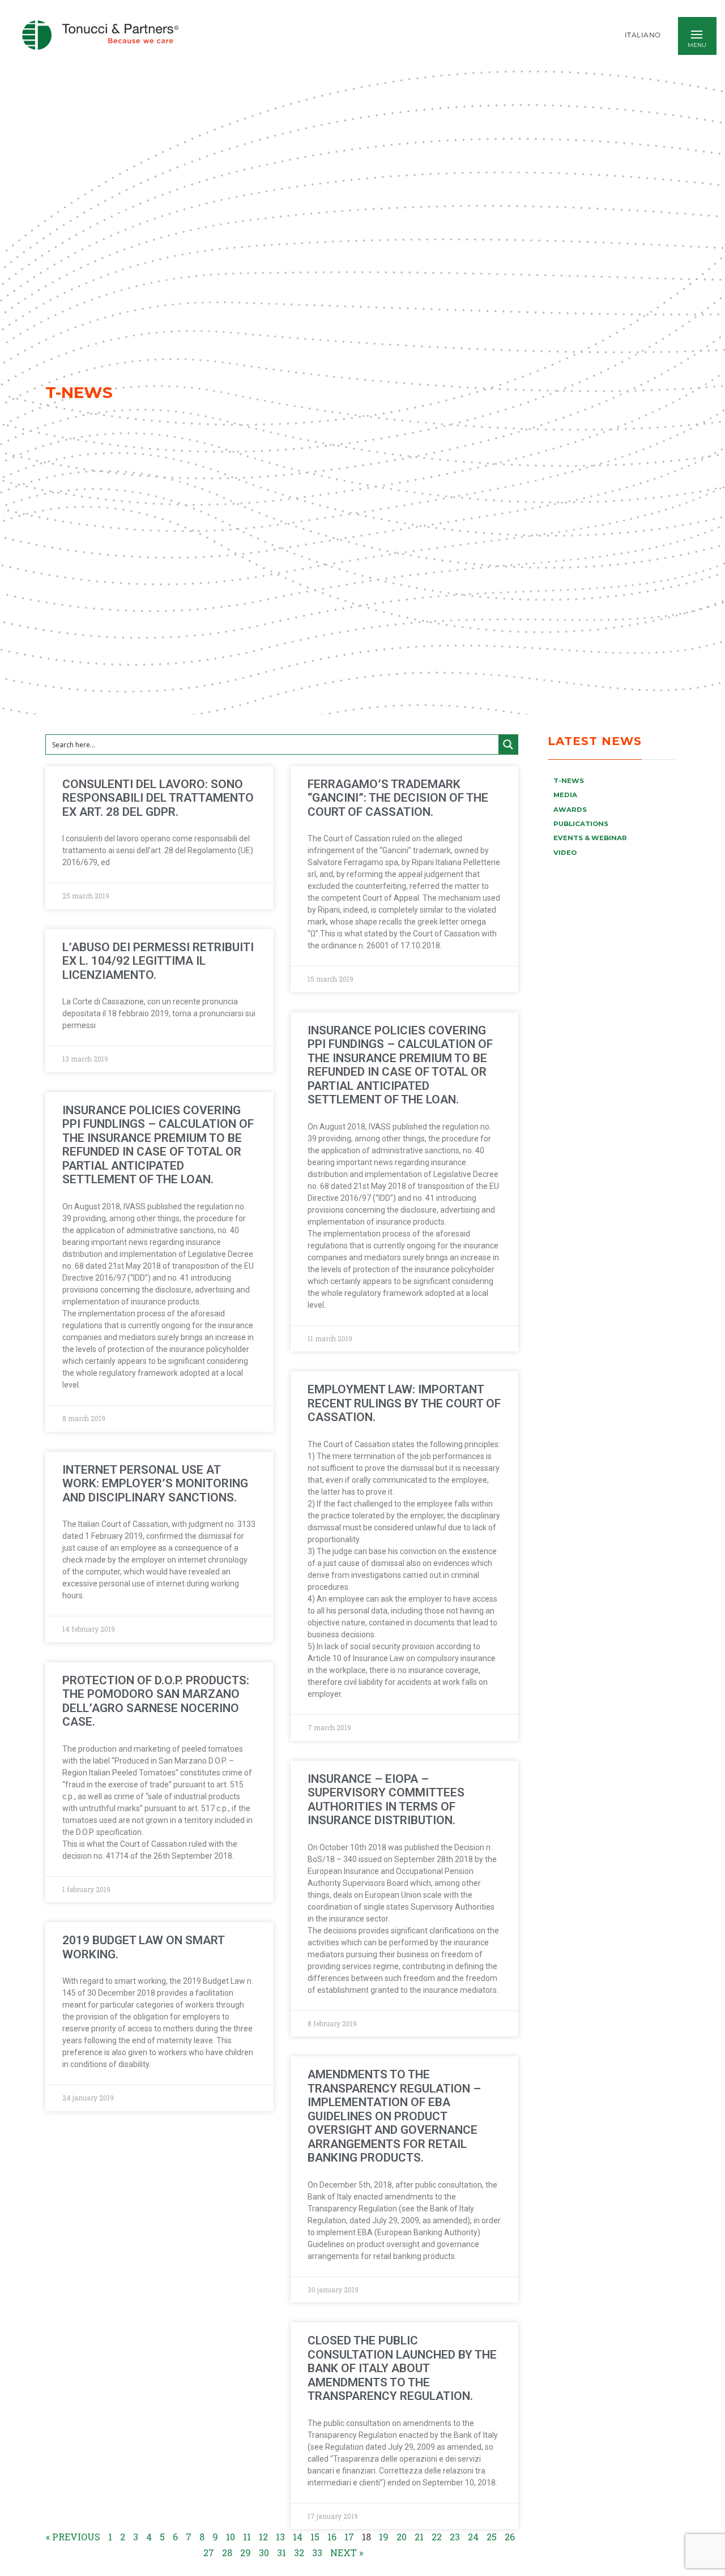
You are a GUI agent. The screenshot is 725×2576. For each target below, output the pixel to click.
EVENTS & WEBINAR (590, 838)
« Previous (73, 2537)
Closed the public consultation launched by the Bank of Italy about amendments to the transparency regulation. (402, 2368)
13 (280, 2537)
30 (264, 2553)
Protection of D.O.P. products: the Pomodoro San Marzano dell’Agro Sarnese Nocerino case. (156, 1701)
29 (246, 2553)
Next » (347, 2553)
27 (209, 2553)
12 (263, 2537)
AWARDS (570, 810)
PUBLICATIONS (581, 824)
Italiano (643, 35)
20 (402, 2537)
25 (492, 2537)
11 (247, 2537)
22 (437, 2537)
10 (231, 2537)
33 (317, 2553)
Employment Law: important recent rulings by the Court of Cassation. (404, 1403)
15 (315, 2537)
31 (282, 2553)
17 (349, 2537)
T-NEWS (569, 781)
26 (510, 2537)
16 (332, 2537)
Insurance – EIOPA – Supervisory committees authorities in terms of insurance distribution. (386, 1800)
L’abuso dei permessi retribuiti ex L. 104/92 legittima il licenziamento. (158, 961)
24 (473, 2537)
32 (299, 2553)
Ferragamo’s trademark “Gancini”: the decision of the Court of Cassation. (398, 798)
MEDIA (565, 795)
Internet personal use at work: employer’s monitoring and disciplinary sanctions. (155, 1484)
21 (419, 2537)
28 (227, 2553)
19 (384, 2537)
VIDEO (565, 853)
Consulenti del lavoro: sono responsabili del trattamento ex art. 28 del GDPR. (158, 798)
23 (455, 2537)
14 (298, 2537)
